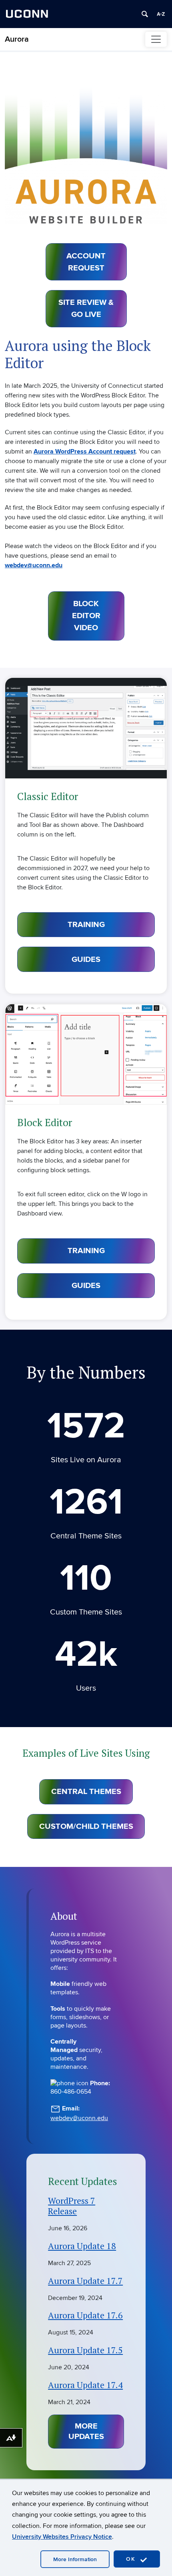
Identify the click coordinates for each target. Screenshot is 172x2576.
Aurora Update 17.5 (85, 2350)
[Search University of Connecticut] (145, 14)
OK (132, 2559)
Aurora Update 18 (82, 2246)
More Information (75, 2559)
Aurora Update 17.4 (85, 2385)
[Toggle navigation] (156, 39)
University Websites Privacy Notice (62, 2537)
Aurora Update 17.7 (85, 2281)
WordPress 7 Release (72, 2206)
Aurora (17, 39)
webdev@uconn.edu (79, 2118)
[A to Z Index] (161, 14)
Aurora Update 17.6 (85, 2315)
